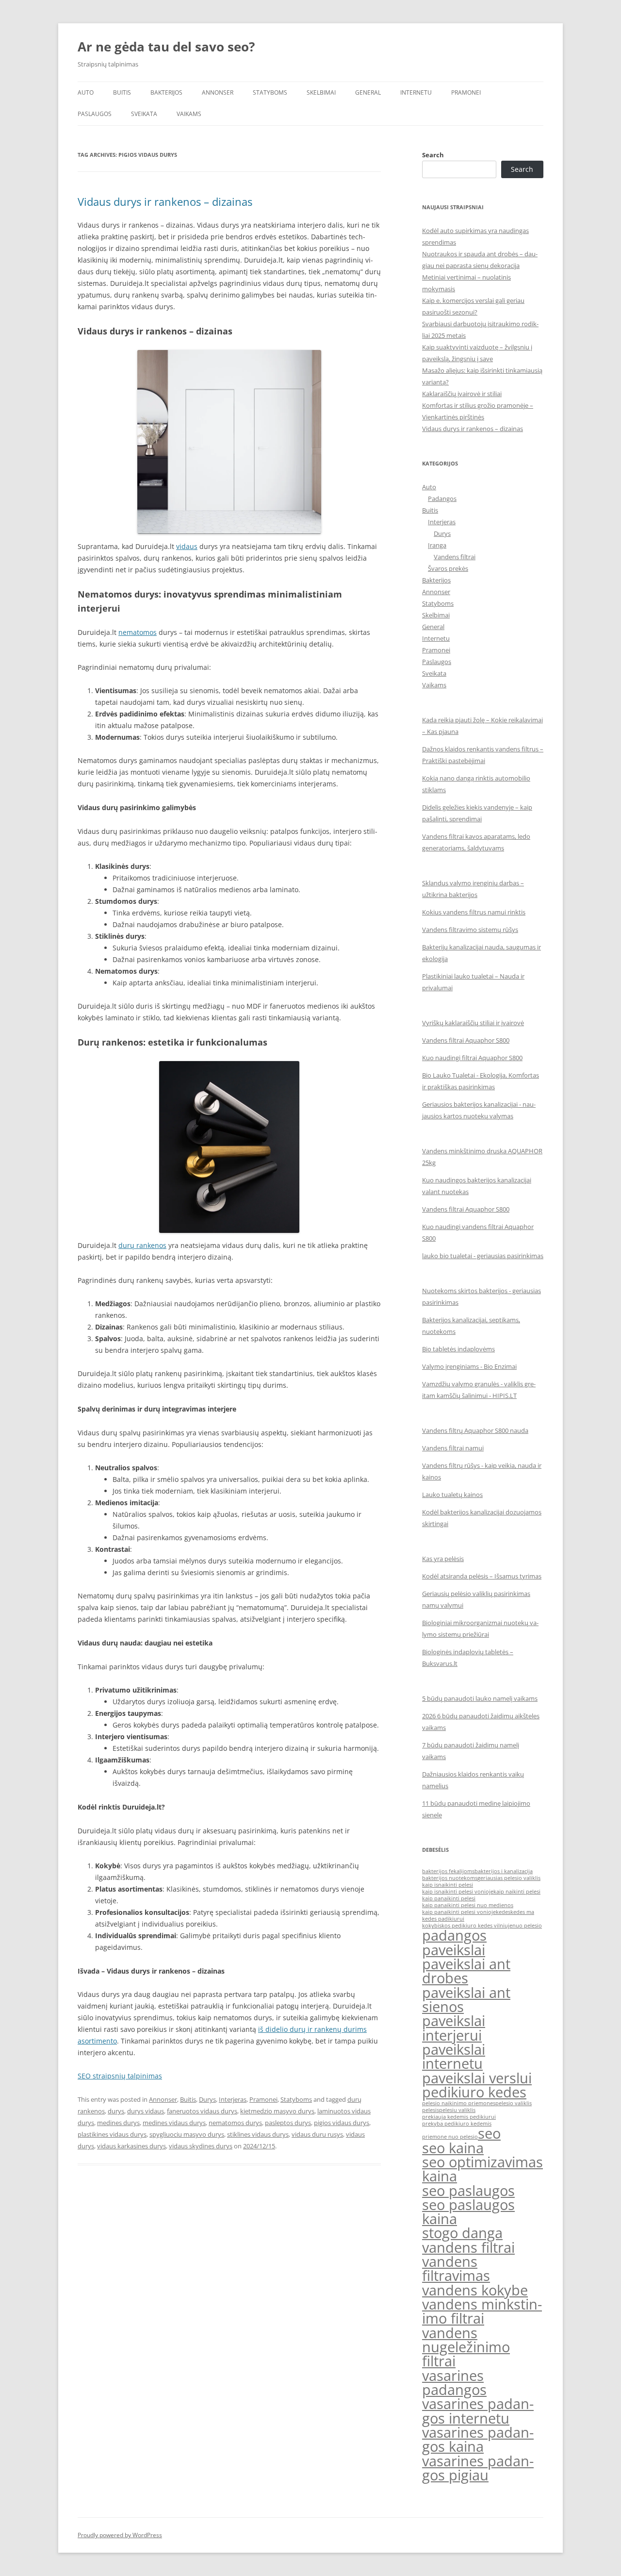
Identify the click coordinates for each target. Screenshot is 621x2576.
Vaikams (189, 114)
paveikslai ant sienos (466, 2000)
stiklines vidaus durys (258, 2134)
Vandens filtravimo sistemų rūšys (470, 930)
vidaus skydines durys (201, 2146)
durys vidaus (146, 2111)
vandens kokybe (475, 2290)
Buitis (122, 92)
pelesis (431, 2110)
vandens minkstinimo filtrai (482, 2311)
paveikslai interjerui (454, 2028)
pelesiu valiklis (457, 2110)
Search (433, 155)
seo (489, 2133)
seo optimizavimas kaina (482, 2169)
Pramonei (466, 92)
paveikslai (454, 1950)
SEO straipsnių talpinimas (120, 2076)
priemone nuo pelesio (450, 2137)
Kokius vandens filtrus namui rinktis (474, 912)
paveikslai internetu (454, 2056)
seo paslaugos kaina (468, 2212)
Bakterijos (166, 92)
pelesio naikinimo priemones (459, 2103)
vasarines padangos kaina (478, 2439)
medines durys (118, 2123)
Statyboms (270, 92)
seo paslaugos (468, 2191)
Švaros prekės (448, 568)
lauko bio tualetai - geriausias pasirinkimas (483, 1256)
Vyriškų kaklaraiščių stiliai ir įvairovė (473, 1023)
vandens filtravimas (456, 2269)
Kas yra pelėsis (443, 1559)
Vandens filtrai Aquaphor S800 (466, 1040)
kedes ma (522, 1912)
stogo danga (462, 2233)
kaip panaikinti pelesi (449, 1898)
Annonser (218, 92)
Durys (207, 2099)
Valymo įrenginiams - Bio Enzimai (469, 1366)
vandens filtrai (468, 2247)
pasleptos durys (288, 2123)
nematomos (138, 632)
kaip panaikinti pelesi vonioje (459, 1912)
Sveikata (144, 114)
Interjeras (233, 2099)
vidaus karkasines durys (131, 2146)
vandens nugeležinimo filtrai (466, 2347)
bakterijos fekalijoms (448, 1871)
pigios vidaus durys (342, 2123)
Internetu (416, 92)
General (368, 92)
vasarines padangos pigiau (478, 2468)
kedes (503, 1912)
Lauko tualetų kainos (452, 1495)
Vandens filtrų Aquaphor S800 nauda (475, 1430)
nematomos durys (235, 2123)
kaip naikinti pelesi (517, 1892)
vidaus (187, 546)
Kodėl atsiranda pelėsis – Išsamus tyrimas (482, 1576)
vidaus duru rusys (317, 2134)
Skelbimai (321, 92)
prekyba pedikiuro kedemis (457, 2124)
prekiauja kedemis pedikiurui (459, 2117)
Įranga (437, 545)
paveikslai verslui (477, 2078)
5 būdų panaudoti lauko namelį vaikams (480, 1698)
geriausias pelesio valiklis (509, 1878)
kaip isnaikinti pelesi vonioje (458, 1892)
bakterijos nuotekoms (450, 1878)
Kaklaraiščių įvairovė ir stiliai (462, 394)
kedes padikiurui (443, 1919)
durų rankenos (142, 1245)
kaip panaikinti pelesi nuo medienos (468, 1905)
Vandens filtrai (455, 557)
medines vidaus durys (174, 2123)
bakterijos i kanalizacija (504, 1871)
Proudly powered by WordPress (120, 2535)
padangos (454, 1935)
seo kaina (453, 2148)
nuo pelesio (527, 1926)
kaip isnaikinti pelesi (448, 1885)
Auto (86, 92)
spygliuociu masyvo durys (187, 2134)
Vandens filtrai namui (453, 1448)
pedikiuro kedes (474, 2092)
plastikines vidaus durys (112, 2134)
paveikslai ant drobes (466, 1971)
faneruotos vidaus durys (202, 2111)
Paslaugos (95, 114)
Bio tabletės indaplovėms (458, 1349)
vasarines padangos (454, 2383)
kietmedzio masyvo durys (277, 2111)
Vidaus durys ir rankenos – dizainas (165, 201)
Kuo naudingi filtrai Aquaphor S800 (472, 1058)
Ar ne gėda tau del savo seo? (166, 47)
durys (116, 2111)
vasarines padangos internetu (478, 2411)
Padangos (442, 499)
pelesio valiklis (514, 2103)
